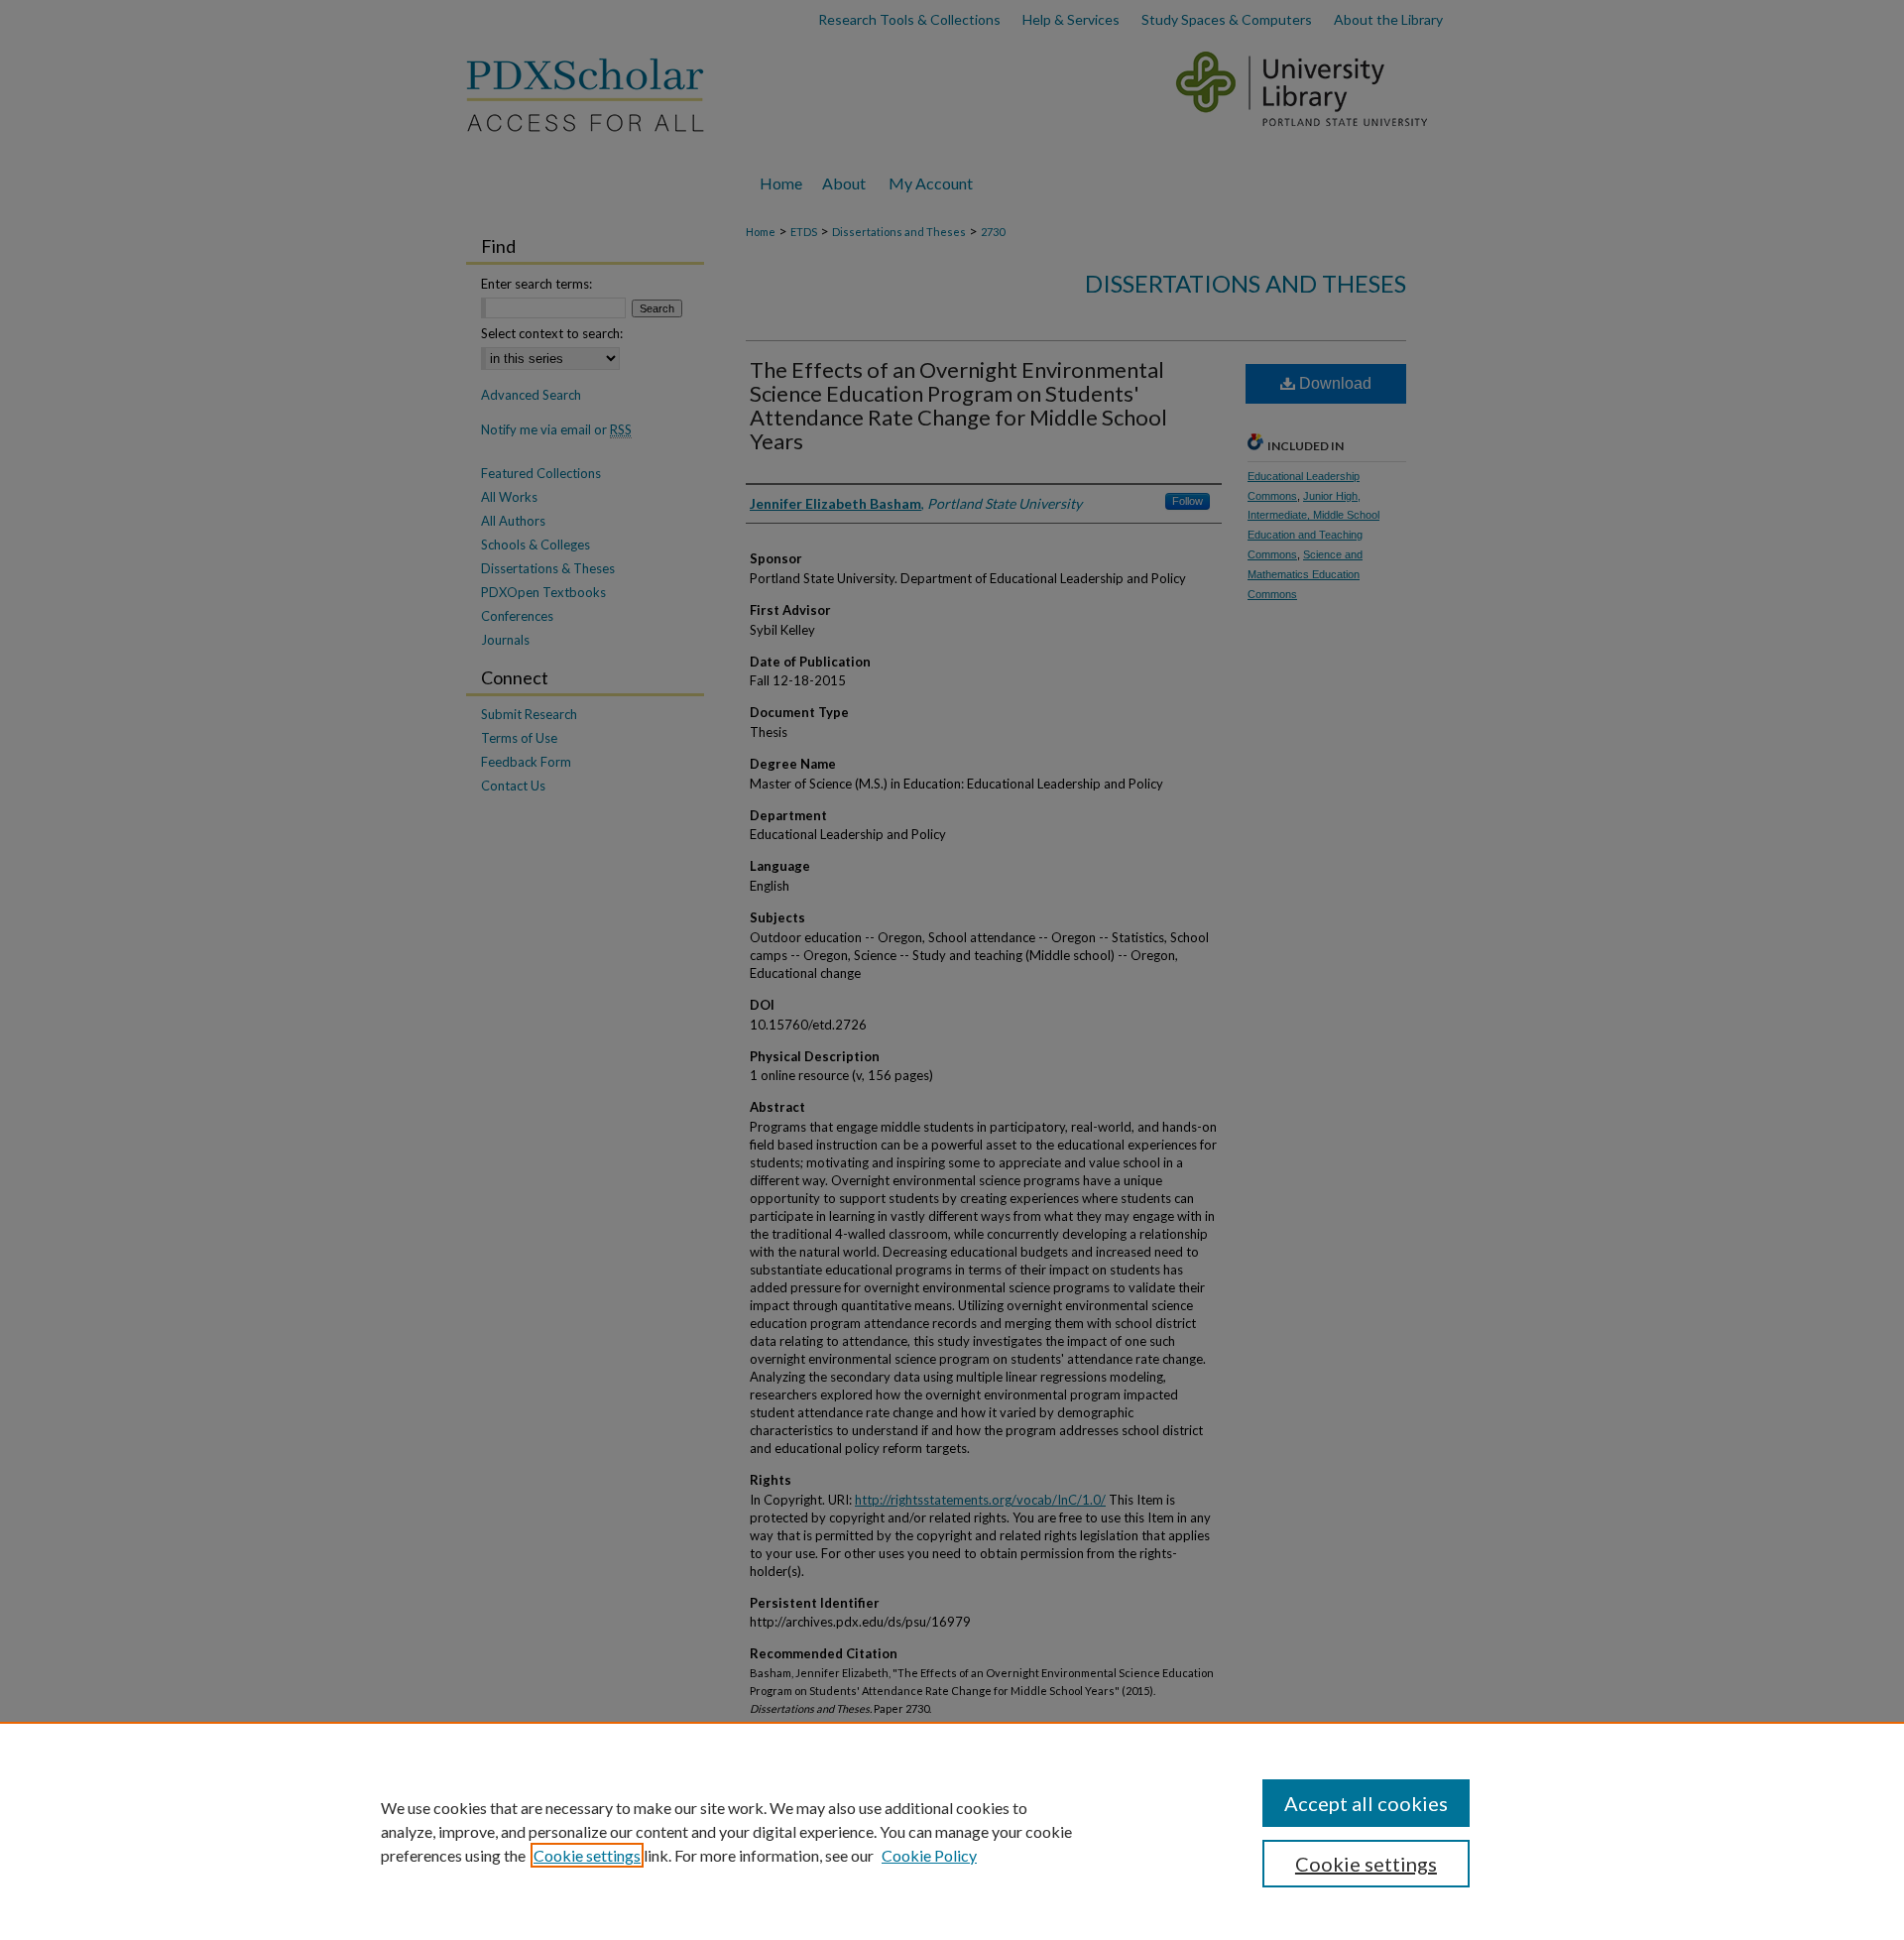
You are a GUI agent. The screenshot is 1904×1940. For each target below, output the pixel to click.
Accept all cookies (1366, 1803)
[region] (952, 1831)
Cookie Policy (929, 1855)
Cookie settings (587, 1855)
